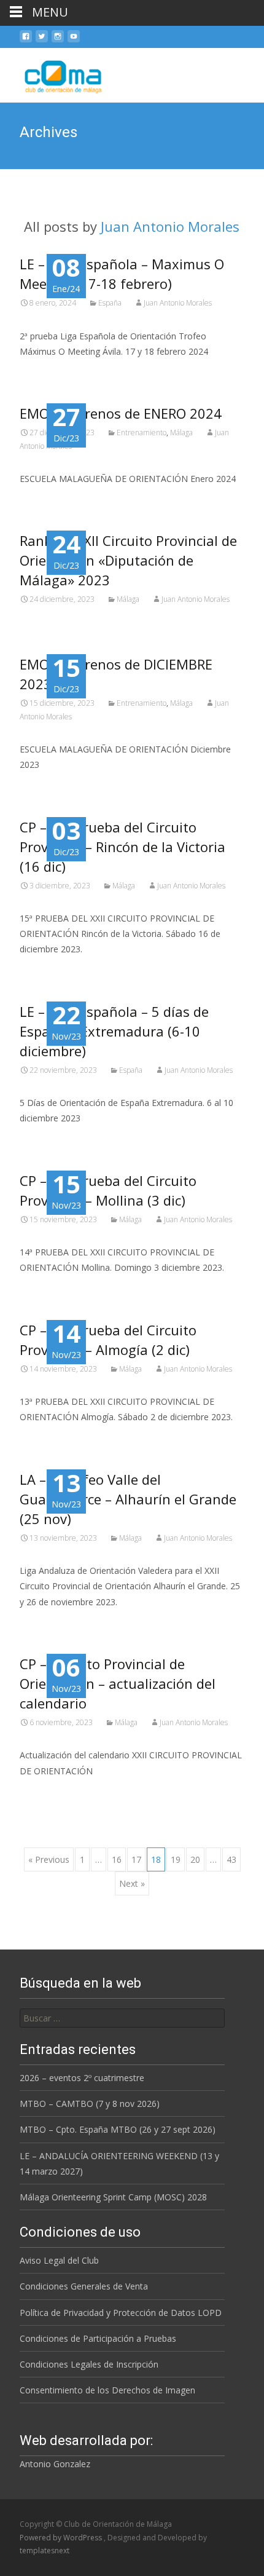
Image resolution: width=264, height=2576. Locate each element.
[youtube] (74, 41)
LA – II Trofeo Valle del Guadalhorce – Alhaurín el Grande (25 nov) (128, 1499)
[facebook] (26, 41)
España (110, 303)
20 (195, 1859)
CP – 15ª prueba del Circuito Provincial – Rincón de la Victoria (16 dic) (122, 847)
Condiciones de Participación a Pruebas (98, 2338)
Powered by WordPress (62, 2538)
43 (231, 1859)
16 (117, 1859)
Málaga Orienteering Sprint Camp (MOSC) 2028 (113, 2197)
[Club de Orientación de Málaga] (55, 73)
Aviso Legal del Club (59, 2260)
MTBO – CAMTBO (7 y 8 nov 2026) (90, 2104)
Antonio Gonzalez (55, 2464)
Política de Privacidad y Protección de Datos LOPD (121, 2313)
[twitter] (42, 41)
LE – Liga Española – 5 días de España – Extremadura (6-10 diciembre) (114, 1031)
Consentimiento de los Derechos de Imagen (107, 2390)
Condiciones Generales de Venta (84, 2286)
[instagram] (58, 41)
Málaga (181, 433)
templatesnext (45, 2550)
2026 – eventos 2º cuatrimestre (82, 2078)
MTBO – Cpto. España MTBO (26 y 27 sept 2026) (118, 2129)
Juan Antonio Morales (170, 226)
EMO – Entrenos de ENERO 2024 (121, 413)
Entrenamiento (142, 433)
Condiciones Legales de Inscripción (89, 2364)
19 (176, 1859)
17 (136, 1859)
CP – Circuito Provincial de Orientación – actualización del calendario (118, 1683)
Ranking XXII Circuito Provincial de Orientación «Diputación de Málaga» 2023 (128, 560)
